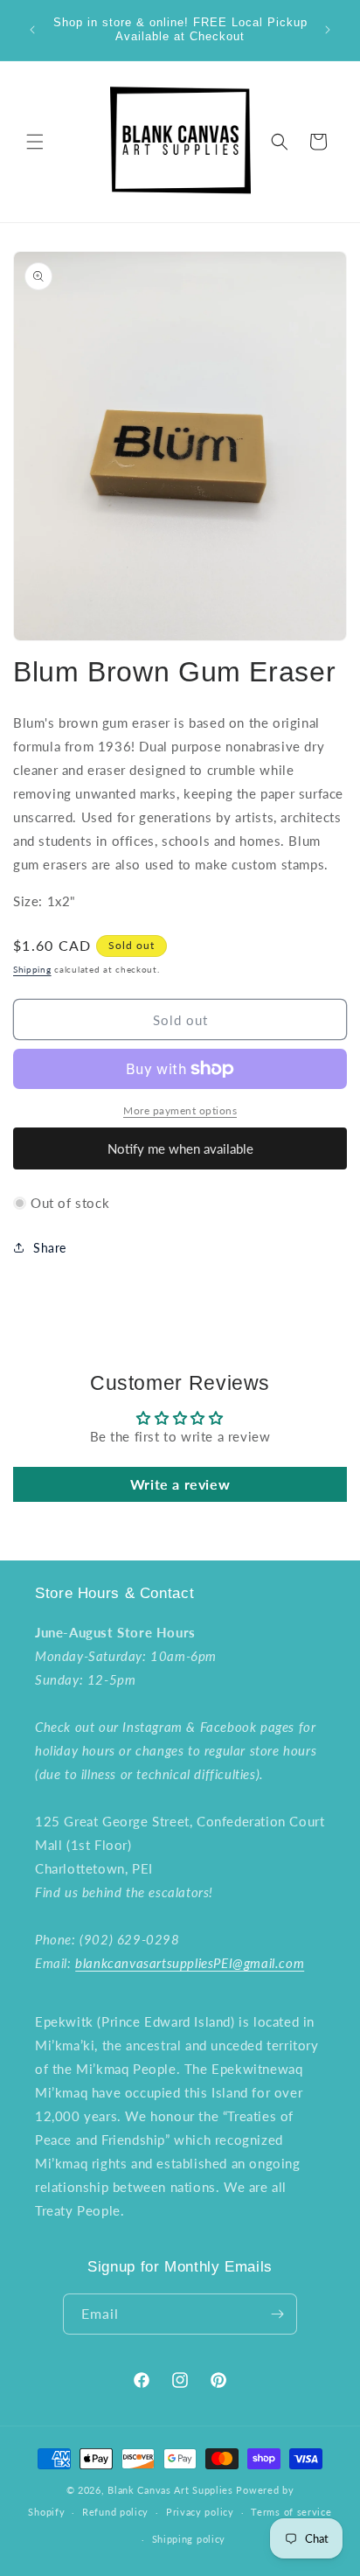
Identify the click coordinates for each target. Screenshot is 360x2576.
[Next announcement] (328, 30)
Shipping (32, 969)
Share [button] (50, 1248)
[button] (35, 142)
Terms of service (291, 2512)
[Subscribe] (277, 2314)
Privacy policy (200, 2512)
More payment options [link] (180, 1110)
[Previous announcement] (32, 30)
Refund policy (115, 2512)
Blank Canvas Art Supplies (170, 2490)
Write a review (180, 1484)
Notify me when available (180, 1148)
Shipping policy (189, 2539)
